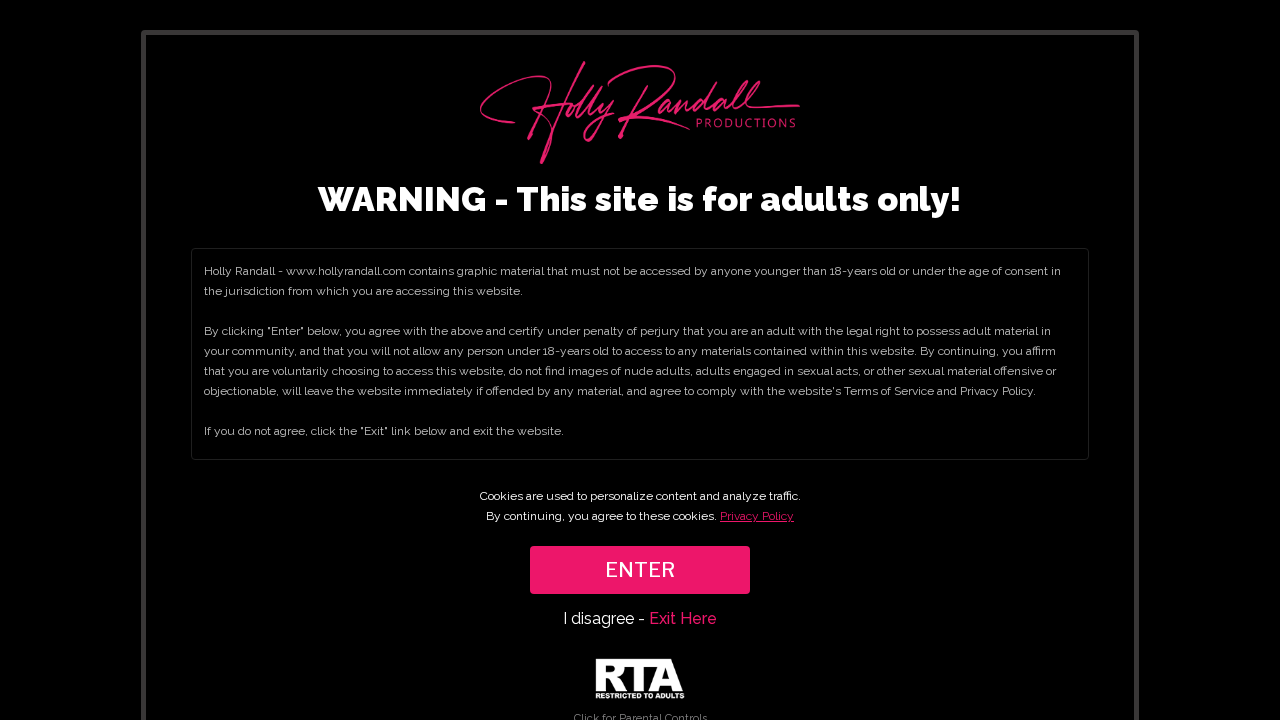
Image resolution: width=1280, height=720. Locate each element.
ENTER (640, 570)
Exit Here (683, 618)
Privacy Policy (757, 516)
